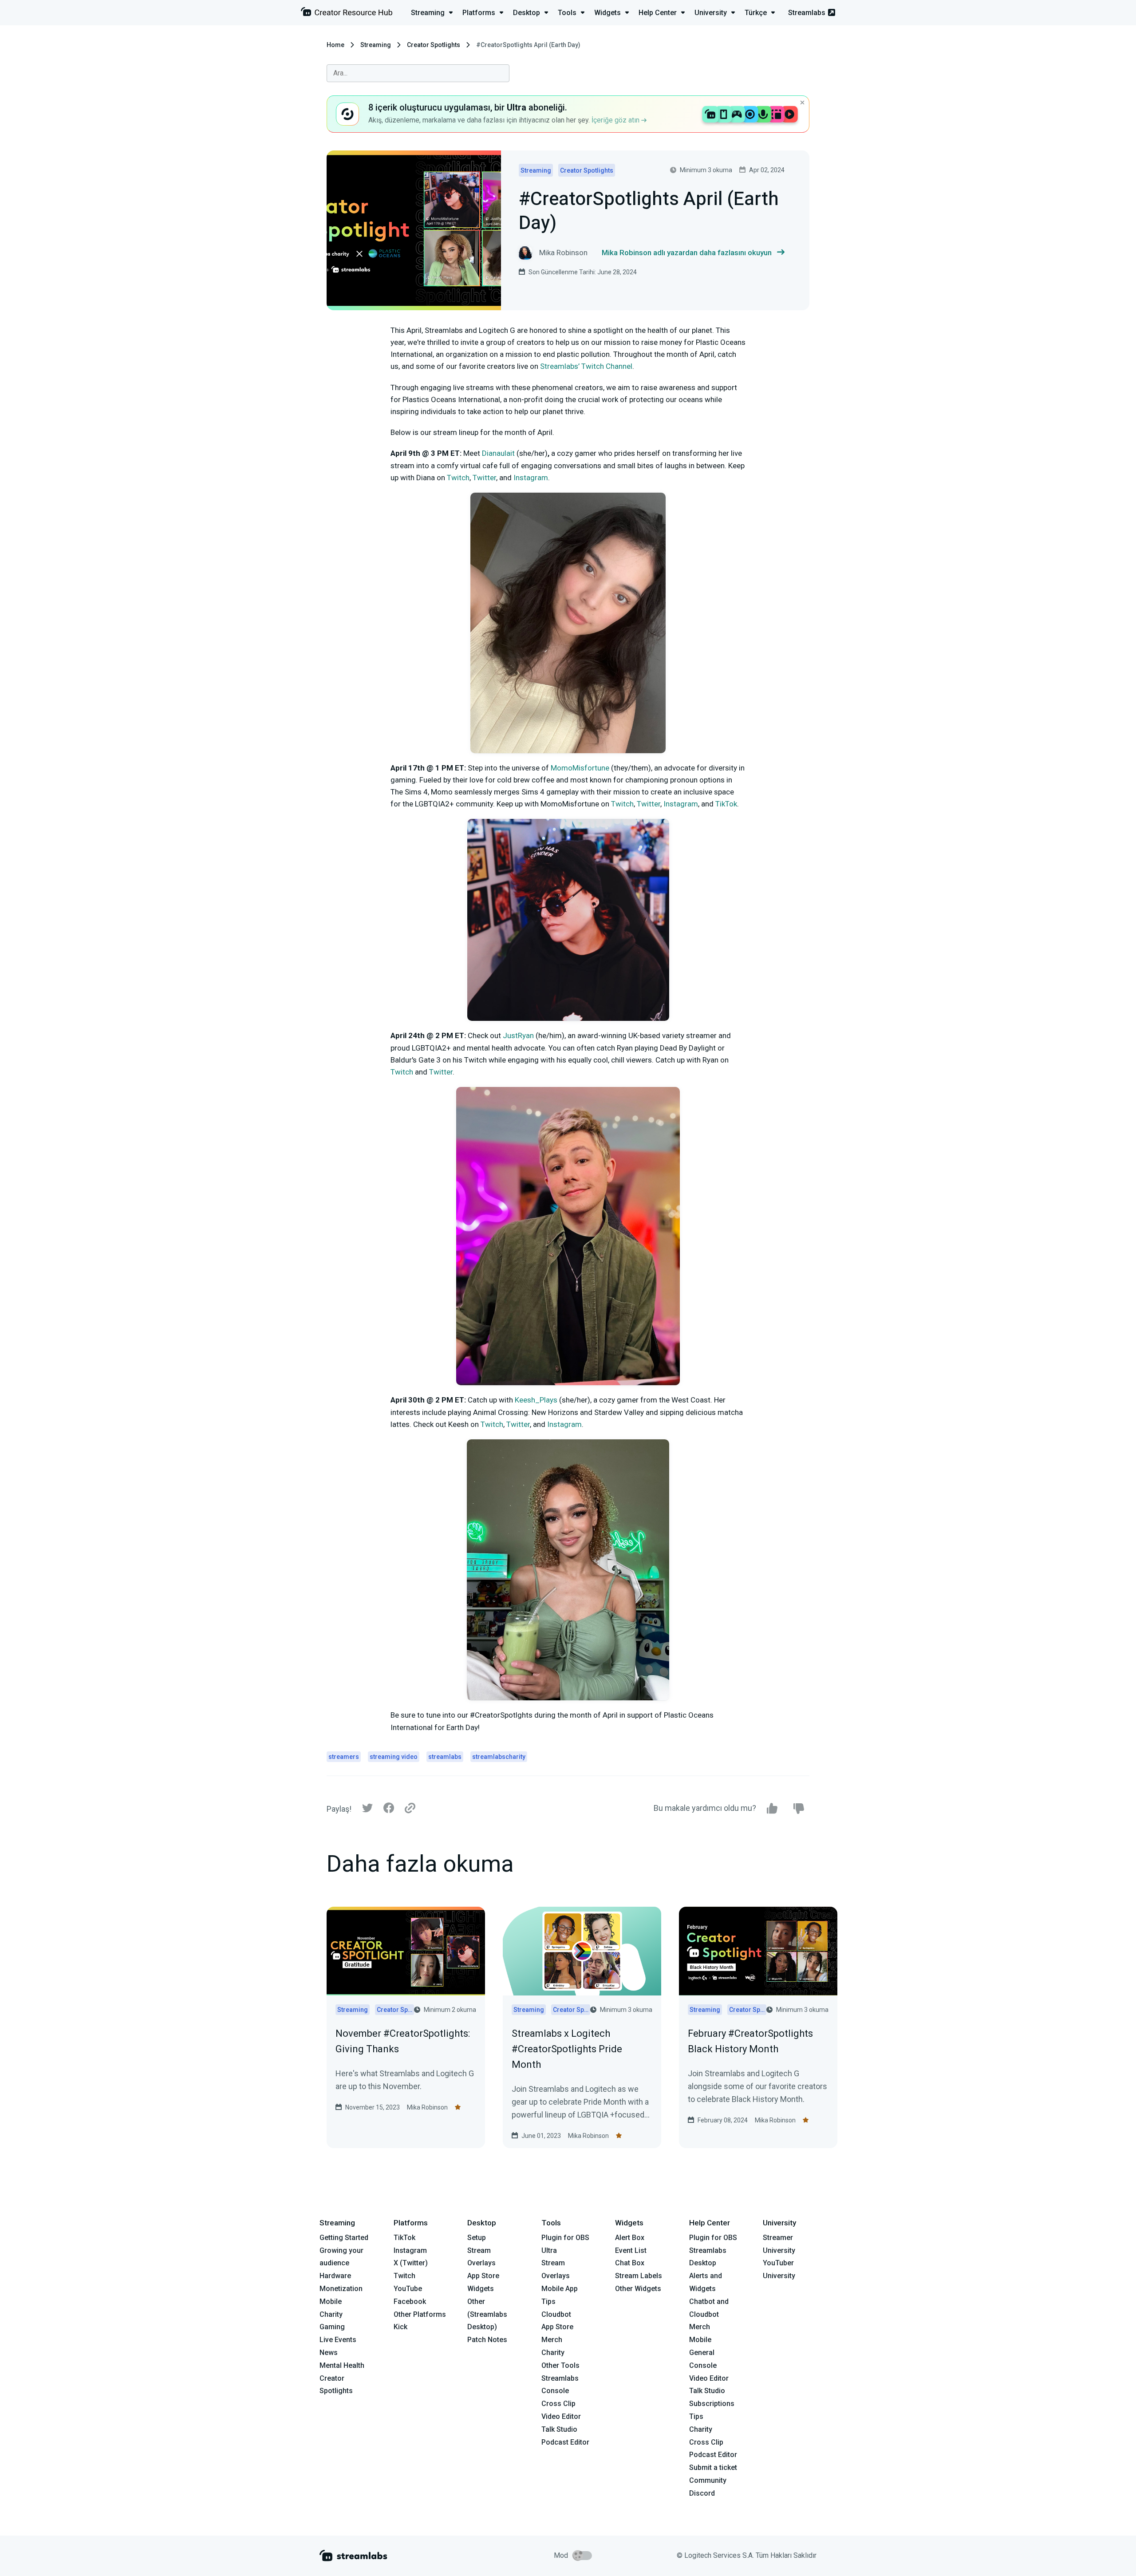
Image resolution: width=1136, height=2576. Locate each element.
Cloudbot (556, 2314)
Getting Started (344, 2238)
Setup (477, 2238)
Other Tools (560, 2365)
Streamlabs (807, 13)
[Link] (410, 1809)
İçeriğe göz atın (616, 120)
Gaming (332, 2327)
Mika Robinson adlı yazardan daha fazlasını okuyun (687, 253)
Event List (631, 2250)
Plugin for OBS (565, 2238)
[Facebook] (389, 1810)
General (702, 2353)
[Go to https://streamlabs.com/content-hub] (347, 14)
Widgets (481, 2289)
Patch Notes (487, 2340)
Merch (552, 2340)
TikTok (404, 2238)
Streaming (376, 45)
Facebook (410, 2301)
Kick (400, 2327)
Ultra (549, 2250)
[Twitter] (367, 1810)
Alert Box (630, 2238)
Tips (548, 2301)
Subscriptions (712, 2404)
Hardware (335, 2276)
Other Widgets (638, 2289)
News (329, 2353)
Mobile (331, 2301)
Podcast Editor (565, 2442)
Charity (331, 2314)
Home (335, 45)
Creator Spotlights (434, 45)
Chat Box (630, 2263)
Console (703, 2365)
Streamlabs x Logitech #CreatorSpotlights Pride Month (567, 2049)
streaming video (394, 1757)
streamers (344, 1757)
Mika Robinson (427, 2107)
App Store (483, 2276)
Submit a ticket (713, 2467)
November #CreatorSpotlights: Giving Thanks (403, 2041)
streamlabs (445, 1757)
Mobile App (560, 2289)
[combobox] (418, 73)
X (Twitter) (411, 2263)
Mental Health (342, 2365)
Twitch (404, 2276)
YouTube (408, 2289)
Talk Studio (559, 2429)
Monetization (341, 2289)
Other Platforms (420, 2314)
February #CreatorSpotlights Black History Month (750, 2041)
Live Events (338, 2340)
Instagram (410, 2250)
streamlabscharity (499, 1757)
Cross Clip (558, 2404)
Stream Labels (639, 2276)
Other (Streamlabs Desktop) (487, 2314)
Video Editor (561, 2416)
